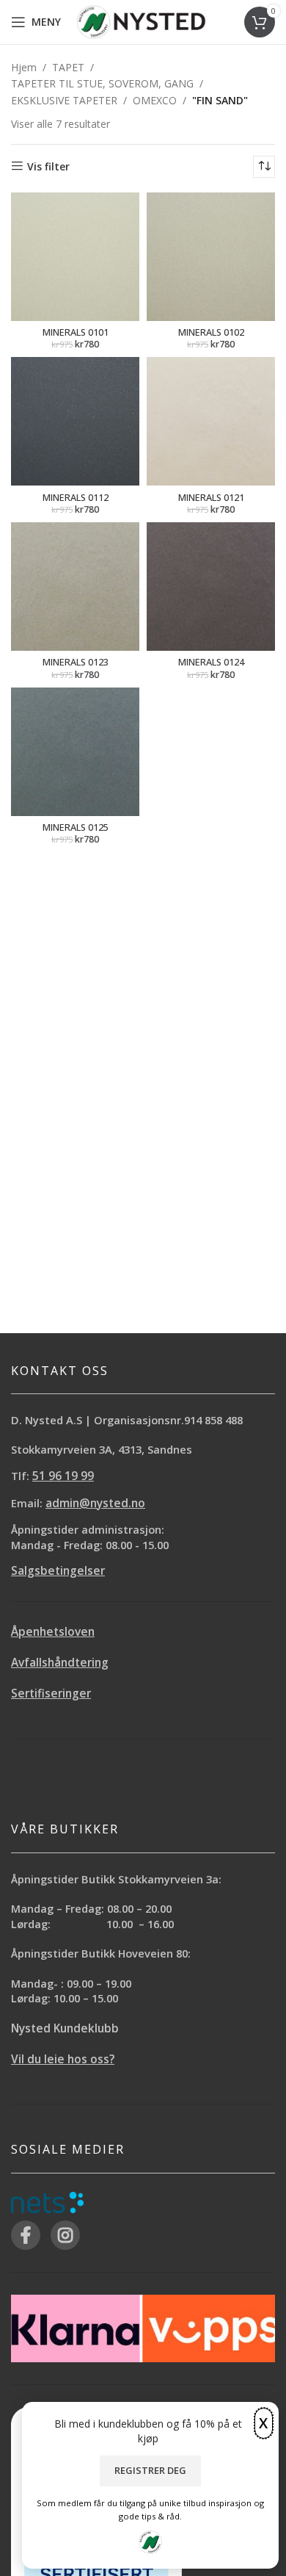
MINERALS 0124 (211, 662)
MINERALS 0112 (76, 498)
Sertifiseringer (51, 1693)
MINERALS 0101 (76, 332)
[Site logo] (141, 21)
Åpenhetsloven (53, 1632)
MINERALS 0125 (76, 827)
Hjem (24, 67)
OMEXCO (155, 100)
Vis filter (48, 166)
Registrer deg (150, 2470)
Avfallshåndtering (60, 1663)
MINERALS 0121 (211, 498)
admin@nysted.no (95, 1503)
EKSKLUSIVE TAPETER (64, 100)
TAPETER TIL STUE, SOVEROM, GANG (102, 83)
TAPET (68, 67)
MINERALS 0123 (76, 662)
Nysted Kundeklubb (65, 2028)
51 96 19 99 (63, 1476)
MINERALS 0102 (211, 332)
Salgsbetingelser (58, 1571)
